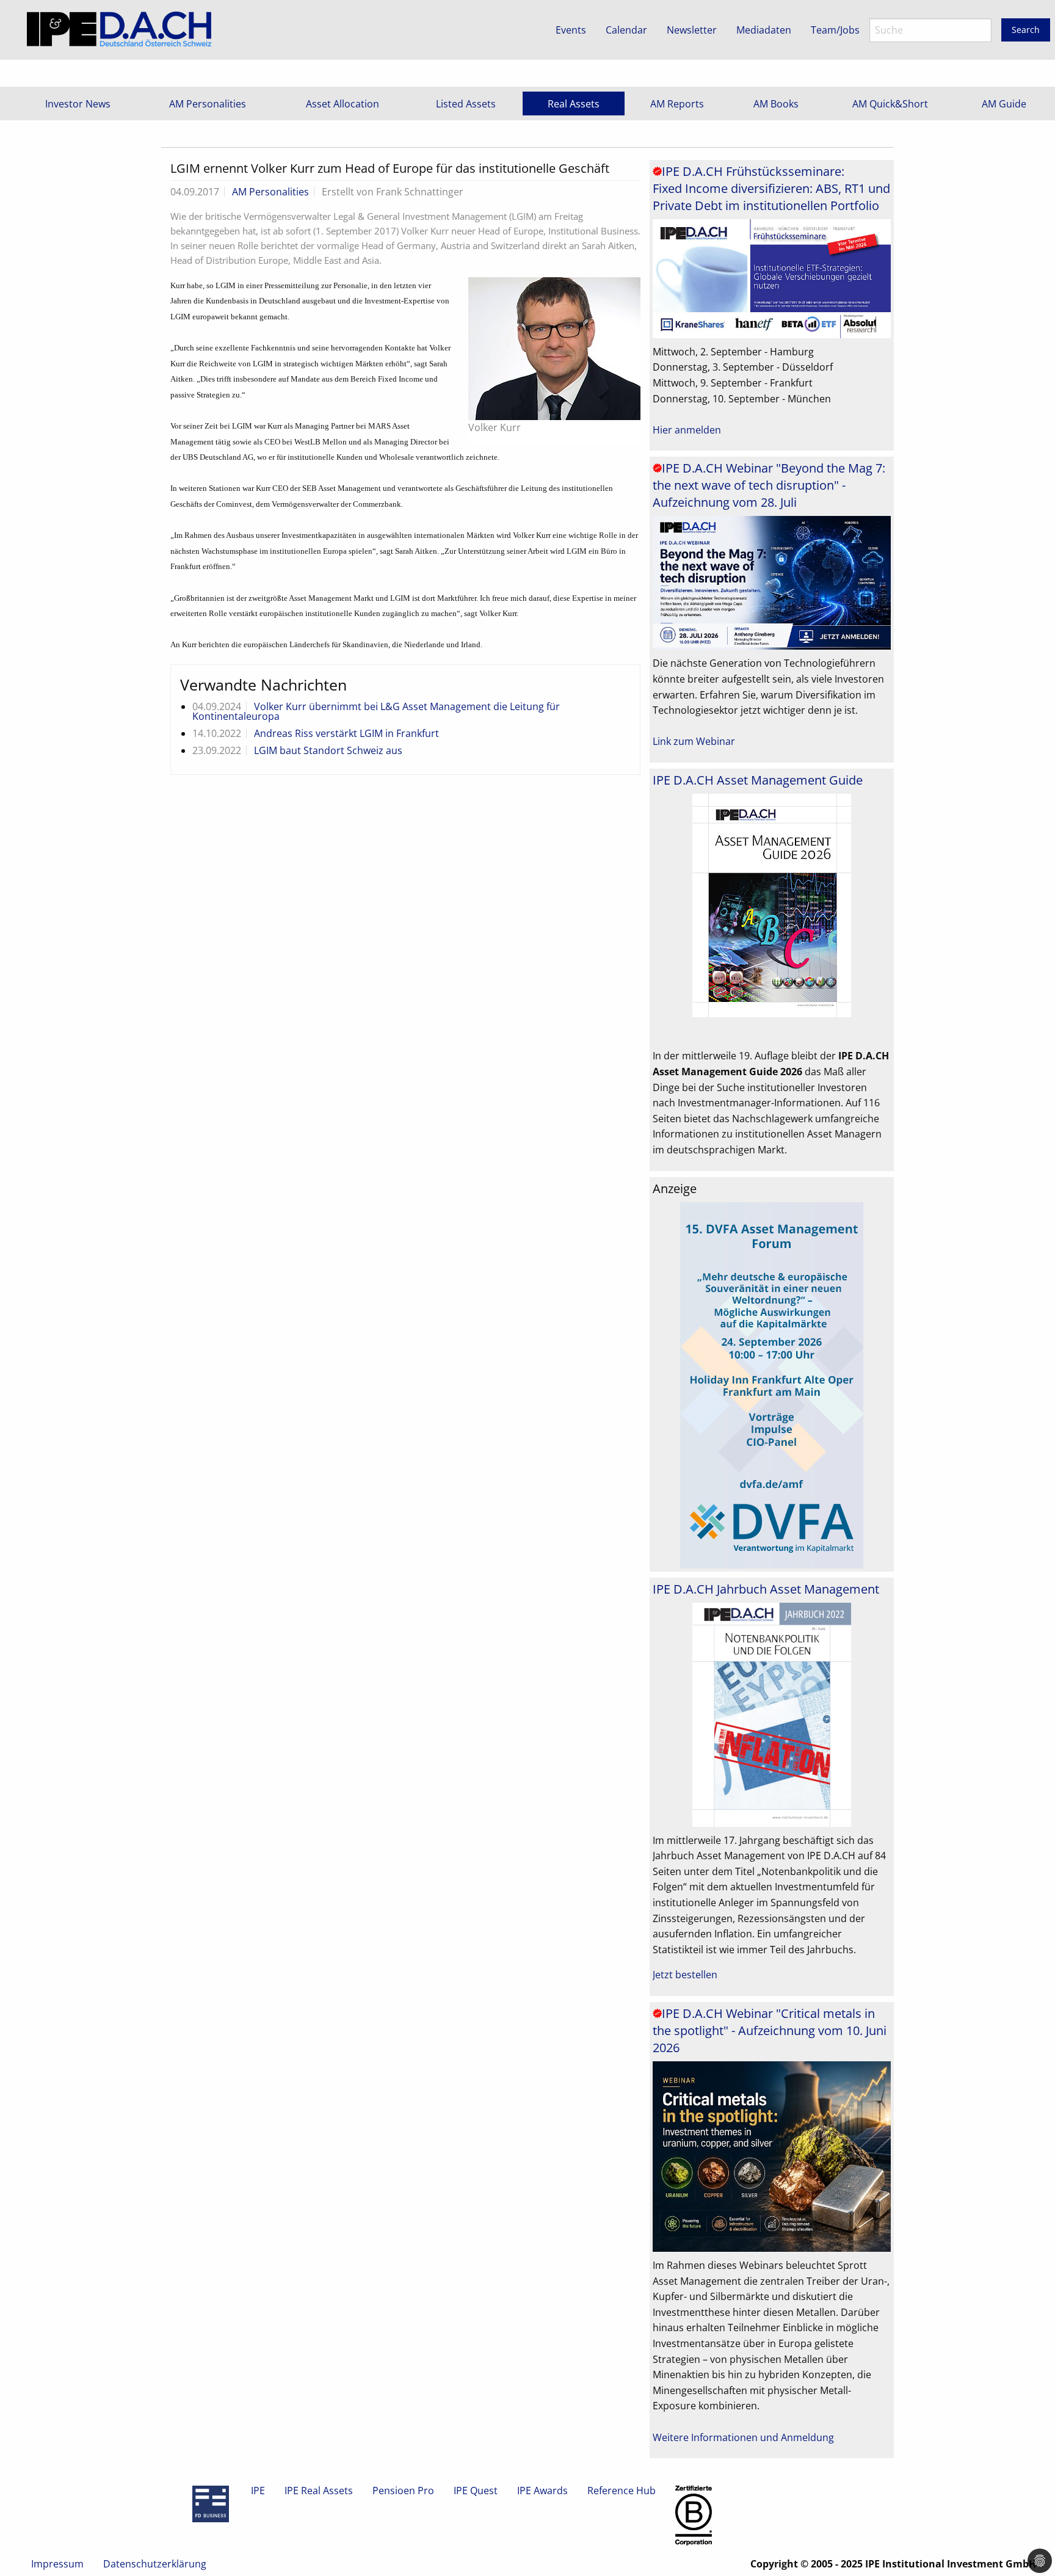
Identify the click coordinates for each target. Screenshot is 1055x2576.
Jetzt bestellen (685, 1975)
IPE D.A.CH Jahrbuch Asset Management (766, 1589)
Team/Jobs (835, 30)
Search (1026, 30)
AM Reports (677, 104)
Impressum (57, 2564)
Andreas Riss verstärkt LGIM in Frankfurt (346, 733)
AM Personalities (208, 104)
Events (571, 30)
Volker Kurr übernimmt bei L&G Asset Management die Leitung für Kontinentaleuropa (376, 711)
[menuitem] (78, 103)
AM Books (776, 104)
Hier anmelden (687, 430)
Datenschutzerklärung (155, 2564)
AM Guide (1004, 104)
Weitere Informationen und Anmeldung (743, 2437)
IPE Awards (542, 2491)
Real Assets (574, 104)
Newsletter (692, 30)
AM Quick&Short (890, 104)
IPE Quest (476, 2491)
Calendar (626, 30)
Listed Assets (466, 104)
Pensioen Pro (403, 2491)
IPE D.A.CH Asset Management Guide (758, 780)
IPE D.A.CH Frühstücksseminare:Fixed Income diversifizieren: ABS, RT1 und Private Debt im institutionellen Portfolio (771, 188)
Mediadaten (764, 30)
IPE (258, 2491)
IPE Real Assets (319, 2491)
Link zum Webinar (694, 741)
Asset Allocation (343, 104)
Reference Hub (622, 2491)
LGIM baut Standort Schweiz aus (328, 750)
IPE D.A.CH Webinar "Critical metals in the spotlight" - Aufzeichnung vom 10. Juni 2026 (770, 2030)
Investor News (78, 104)
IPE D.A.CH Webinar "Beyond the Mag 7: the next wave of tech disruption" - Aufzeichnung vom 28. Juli (769, 485)
